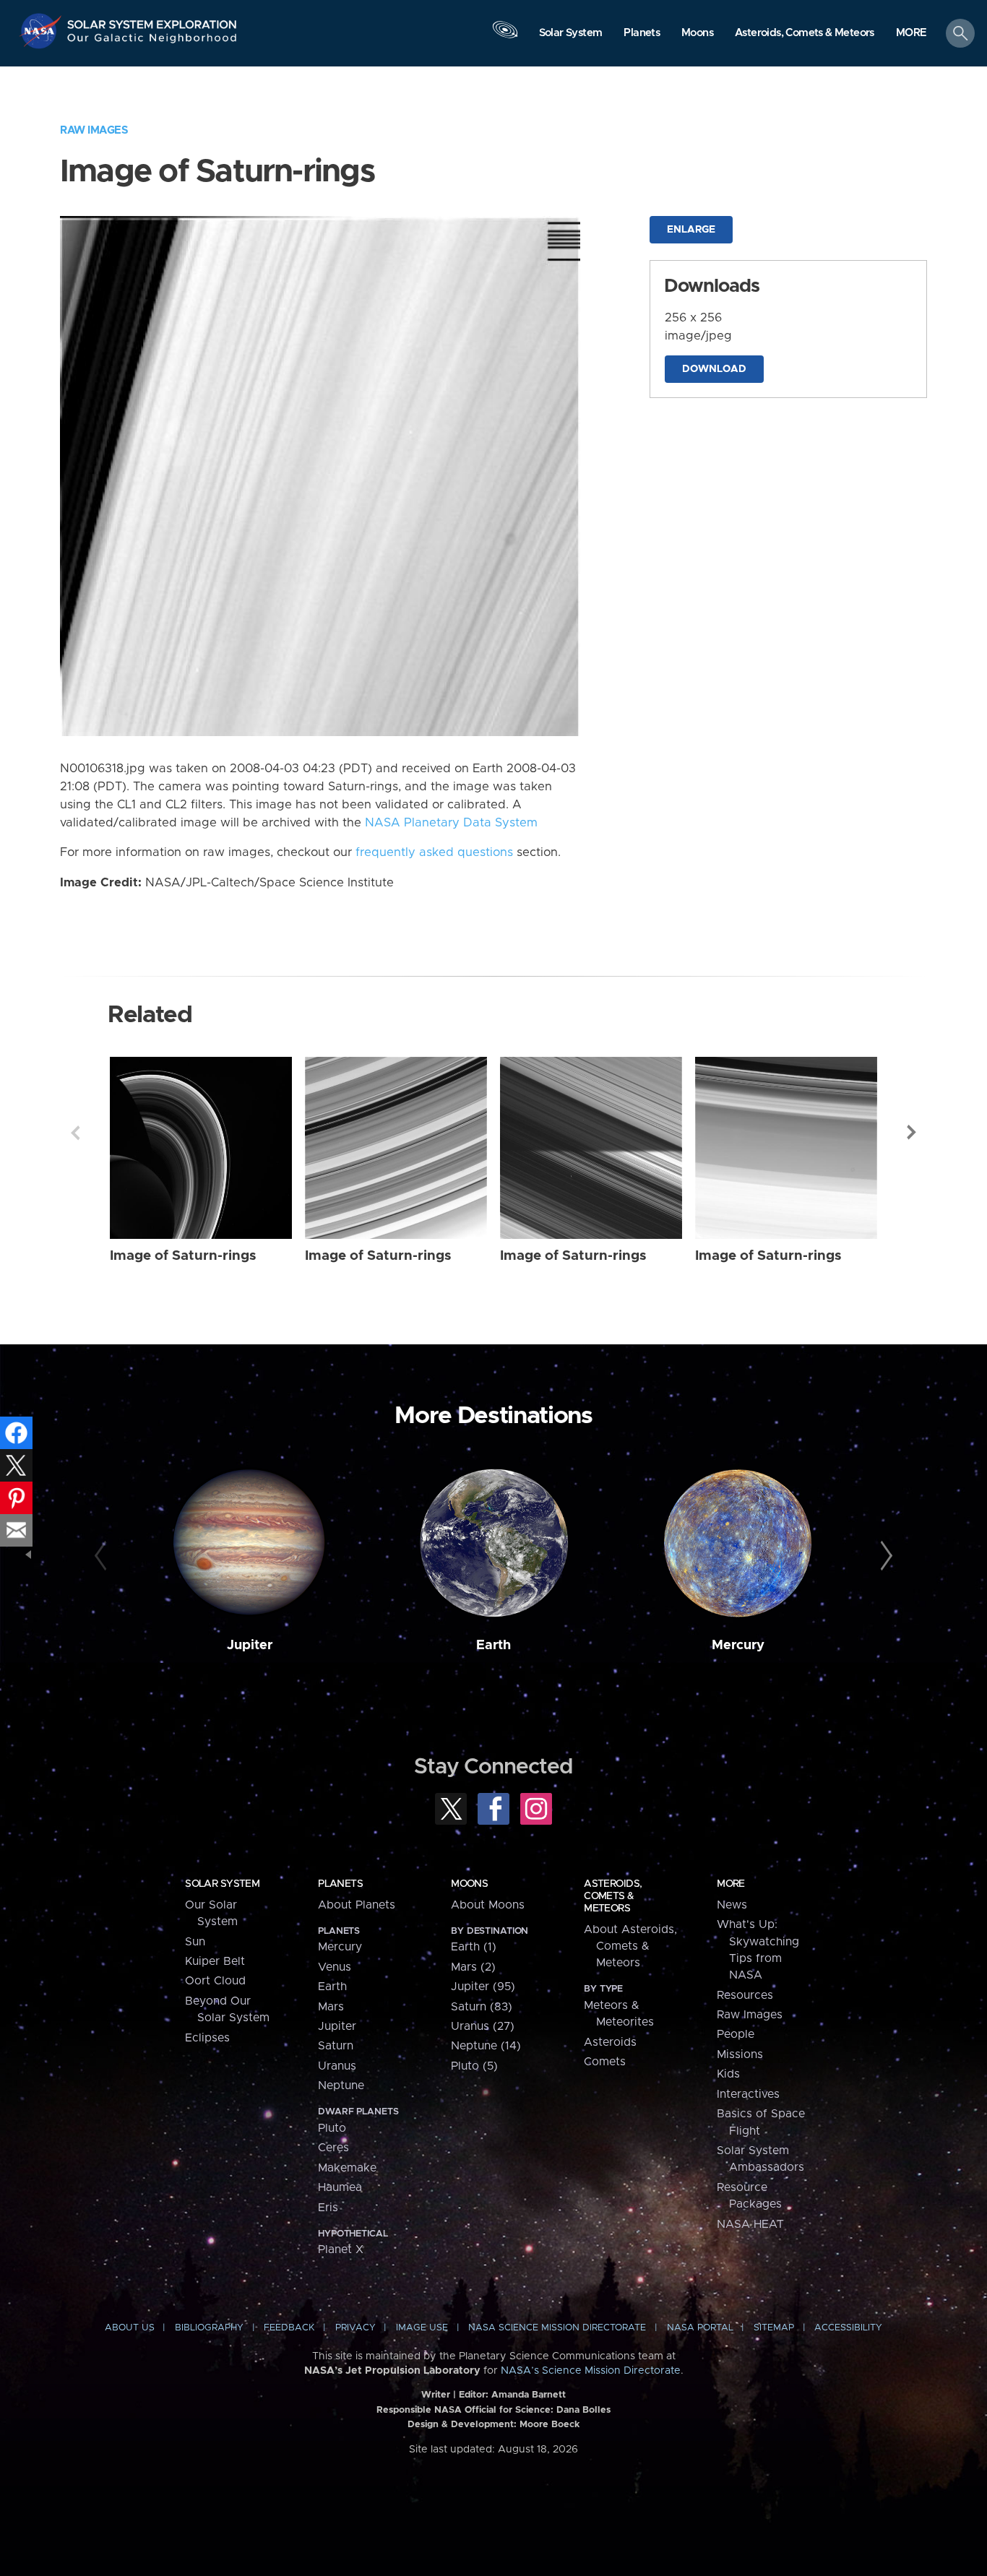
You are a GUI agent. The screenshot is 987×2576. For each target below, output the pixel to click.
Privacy (355, 2328)
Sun (195, 1942)
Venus (335, 1967)
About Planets (357, 1905)
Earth (493, 1645)
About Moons (488, 1905)
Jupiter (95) (483, 1987)
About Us (130, 2328)
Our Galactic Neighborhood (152, 42)
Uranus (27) (483, 2026)
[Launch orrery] (505, 37)
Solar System (222, 1884)
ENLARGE (691, 230)
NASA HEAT (750, 2224)
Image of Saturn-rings (183, 1256)
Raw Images (94, 130)
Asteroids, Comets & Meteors (613, 1896)
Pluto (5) (474, 2066)
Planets (340, 1884)
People (736, 2034)
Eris (328, 2208)
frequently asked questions (434, 852)
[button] (911, 34)
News (732, 1905)
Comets (605, 2062)
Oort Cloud (215, 1981)
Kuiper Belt (215, 1961)
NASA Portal (700, 2328)
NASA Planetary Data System (451, 823)
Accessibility (848, 2328)
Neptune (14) (486, 2046)
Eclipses (207, 2038)
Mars (331, 2007)
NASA (42, 31)
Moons (469, 1884)
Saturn (336, 2046)
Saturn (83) (482, 2007)
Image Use (422, 2328)
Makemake (347, 2168)
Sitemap (774, 2328)
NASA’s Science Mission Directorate (591, 2371)
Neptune (341, 2086)
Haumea (340, 2187)
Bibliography (209, 2328)
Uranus (337, 2066)
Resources (745, 1995)
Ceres (333, 2148)
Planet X (341, 2249)
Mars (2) (473, 1967)
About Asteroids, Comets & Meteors (630, 1946)
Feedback (289, 2328)
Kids (728, 2074)
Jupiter (250, 1645)
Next (912, 1133)
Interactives (748, 2094)
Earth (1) (474, 1947)
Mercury (738, 1645)
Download (714, 369)
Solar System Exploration (152, 21)
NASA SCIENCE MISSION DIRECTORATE (557, 2328)
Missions (740, 2054)
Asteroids (610, 2042)
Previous (75, 1133)
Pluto (332, 2128)
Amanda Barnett (529, 2395)
